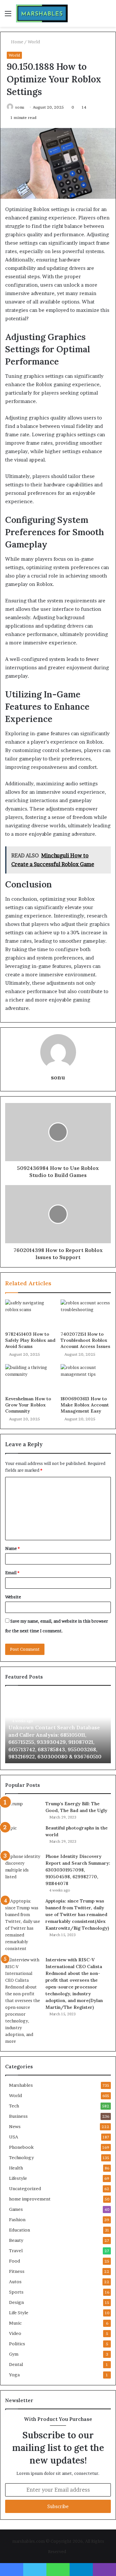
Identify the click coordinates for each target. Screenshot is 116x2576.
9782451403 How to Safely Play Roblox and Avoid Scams (30, 1340)
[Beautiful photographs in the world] (23, 1837)
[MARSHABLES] (42, 13)
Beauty (16, 2240)
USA (14, 2137)
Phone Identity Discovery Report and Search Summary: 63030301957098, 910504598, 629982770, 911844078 (78, 1870)
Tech (14, 2106)
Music (15, 2323)
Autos (15, 2282)
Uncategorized (25, 2189)
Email (12, 1573)
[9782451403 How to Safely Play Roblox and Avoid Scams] (30, 1314)
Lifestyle (18, 2178)
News (15, 2126)
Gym (14, 2354)
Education (19, 2230)
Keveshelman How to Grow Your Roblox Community (28, 1405)
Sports (16, 2292)
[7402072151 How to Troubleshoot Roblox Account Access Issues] (86, 1314)
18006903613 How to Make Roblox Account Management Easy (85, 1405)
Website (13, 1597)
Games (16, 2209)
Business (18, 2116)
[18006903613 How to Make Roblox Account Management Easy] (86, 1378)
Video (15, 2333)
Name (12, 1548)
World (34, 42)
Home (17, 42)
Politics (17, 2344)
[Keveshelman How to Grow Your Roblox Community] (30, 1378)
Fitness (17, 2271)
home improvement (30, 2199)
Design (16, 2302)
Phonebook (21, 2147)
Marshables (21, 2085)
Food (15, 2261)
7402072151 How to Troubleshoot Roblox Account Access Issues (85, 1340)
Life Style (19, 2313)
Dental (16, 2364)
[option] (58, 1728)
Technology (21, 2157)
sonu (20, 107)
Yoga (14, 2375)
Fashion (17, 2220)
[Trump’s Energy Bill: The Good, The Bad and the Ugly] (23, 1810)
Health (16, 2168)
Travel (16, 2251)
